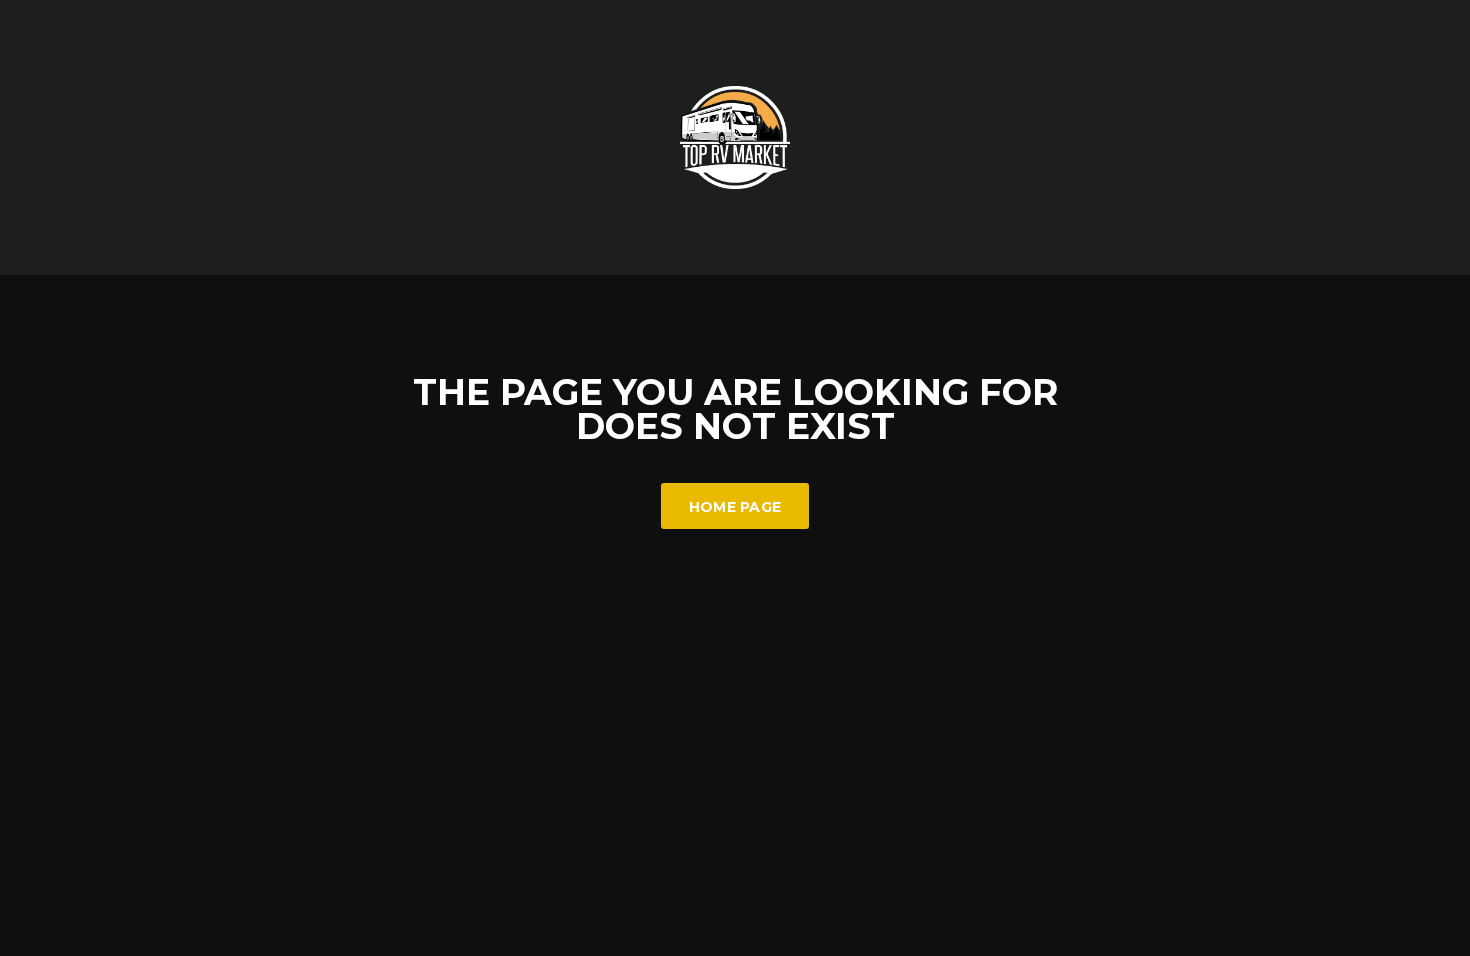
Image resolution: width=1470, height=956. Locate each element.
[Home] (735, 135)
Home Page (735, 507)
